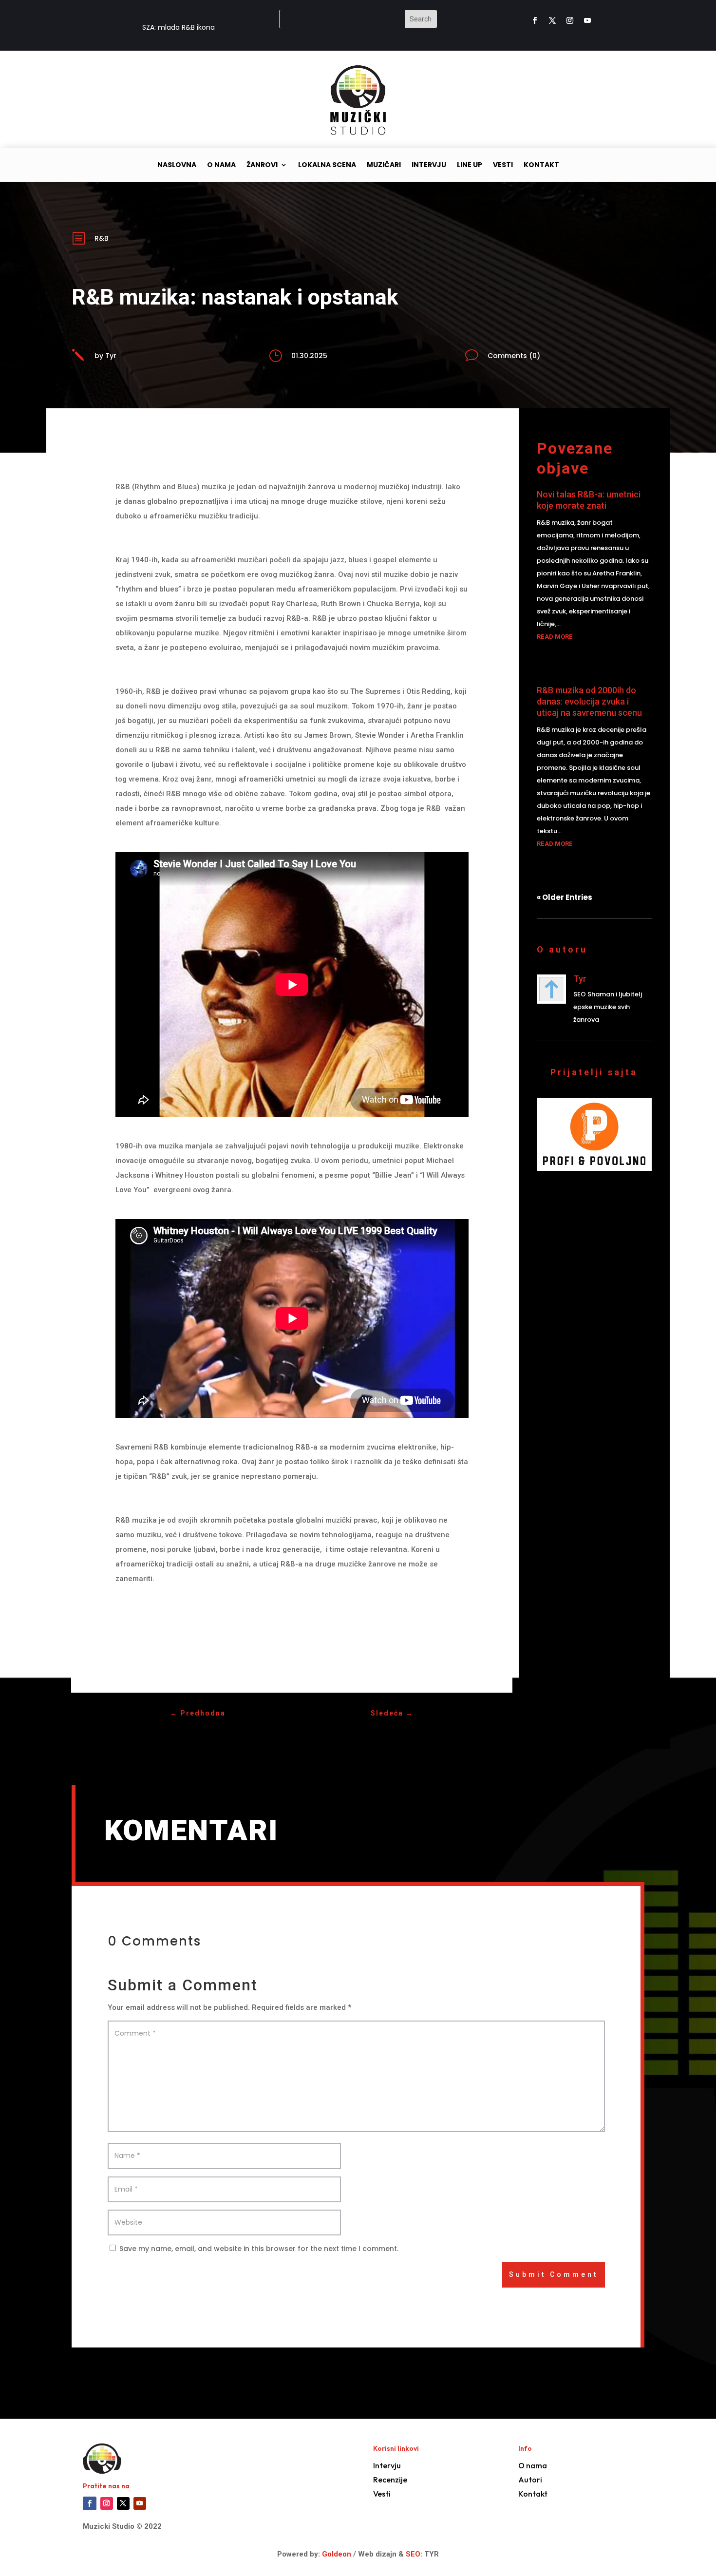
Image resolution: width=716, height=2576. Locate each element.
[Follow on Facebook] (535, 20)
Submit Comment (554, 2274)
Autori (530, 2480)
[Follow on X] (552, 20)
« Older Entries (565, 897)
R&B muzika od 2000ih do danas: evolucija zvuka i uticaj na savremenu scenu (589, 702)
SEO (413, 2554)
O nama (221, 165)
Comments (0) (514, 356)
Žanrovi (262, 165)
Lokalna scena (327, 165)
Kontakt (541, 165)
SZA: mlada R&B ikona (179, 27)
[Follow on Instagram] (570, 20)
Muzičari (384, 165)
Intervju (429, 165)
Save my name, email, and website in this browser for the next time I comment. (259, 2249)
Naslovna (177, 165)
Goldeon (336, 2554)
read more (555, 637)
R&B (102, 238)
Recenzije (390, 2480)
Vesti (503, 165)
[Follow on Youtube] (587, 20)
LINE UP (470, 165)
